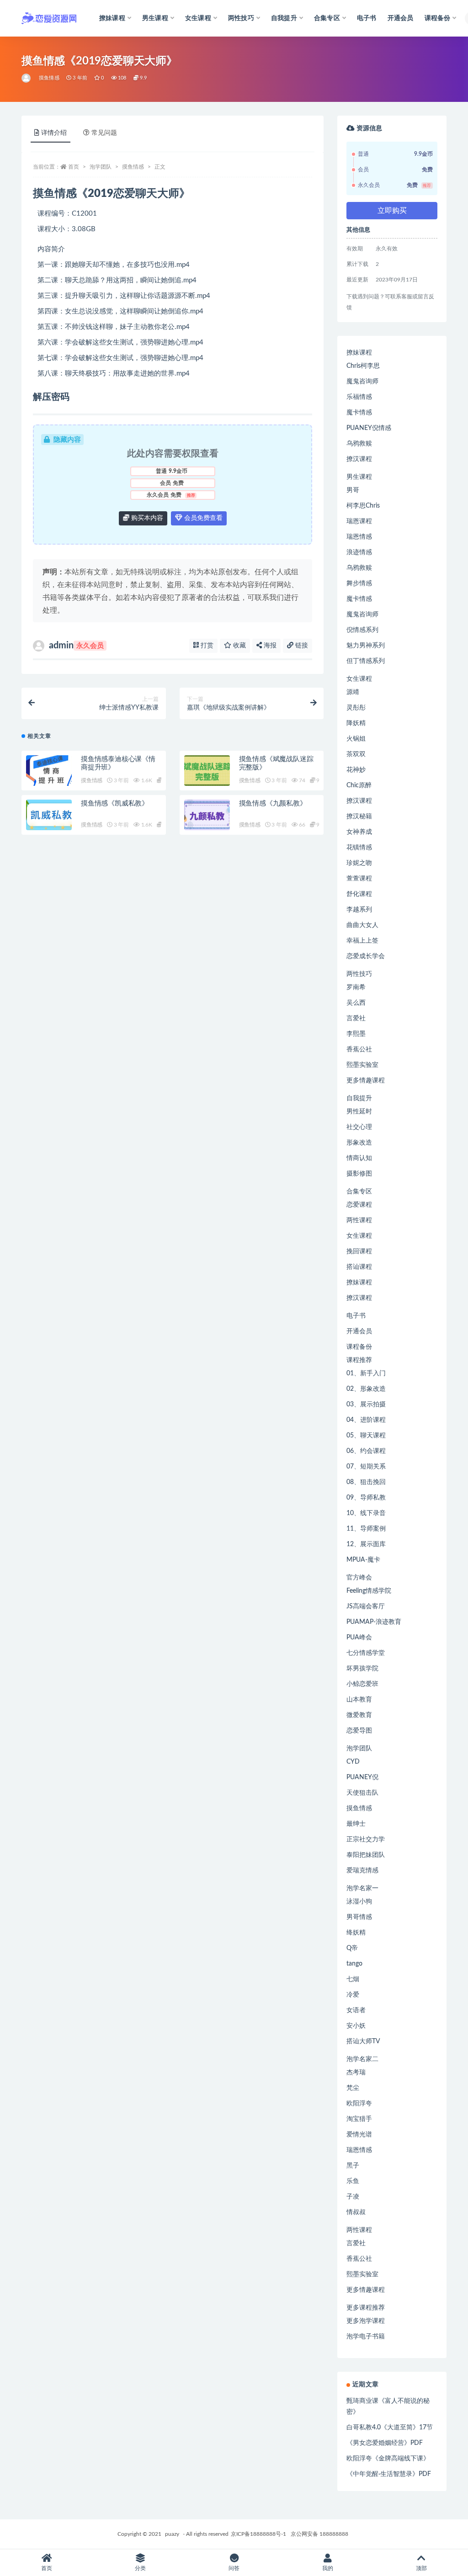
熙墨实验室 (362, 1065)
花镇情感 (359, 848)
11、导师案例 (366, 1529)
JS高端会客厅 (366, 1606)
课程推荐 (359, 1360)
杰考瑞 (356, 2072)
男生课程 (359, 477)
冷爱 (353, 1995)
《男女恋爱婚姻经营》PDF (385, 2443)
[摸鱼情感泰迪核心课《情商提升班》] (49, 771)
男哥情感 (359, 1917)
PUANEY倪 (362, 1777)
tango (354, 1964)
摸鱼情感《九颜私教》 (273, 803)
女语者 (356, 2010)
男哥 (353, 490)
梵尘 (353, 2088)
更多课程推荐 (366, 2308)
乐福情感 (359, 397)
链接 (301, 646)
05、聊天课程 (366, 1436)
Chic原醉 (359, 785)
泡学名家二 (362, 2059)
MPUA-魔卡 (363, 1560)
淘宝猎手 (359, 2119)
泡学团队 (101, 167)
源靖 (353, 692)
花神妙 (356, 770)
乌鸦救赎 (359, 444)
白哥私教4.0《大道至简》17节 (390, 2428)
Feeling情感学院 (369, 1591)
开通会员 (401, 18)
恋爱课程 (359, 1205)
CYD (353, 1762)
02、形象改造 (366, 1389)
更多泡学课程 (366, 2321)
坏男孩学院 (362, 1669)
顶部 (421, 2568)
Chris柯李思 (363, 366)
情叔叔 (356, 2212)
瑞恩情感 (359, 537)
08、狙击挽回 (366, 1482)
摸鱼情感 (49, 78)
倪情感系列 (362, 630)
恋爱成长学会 (366, 956)
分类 (140, 2568)
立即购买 (392, 211)
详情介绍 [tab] (54, 133)
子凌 (353, 2197)
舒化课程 (359, 894)
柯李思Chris (363, 506)
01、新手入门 (366, 1373)
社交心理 (359, 1127)
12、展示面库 (366, 1544)
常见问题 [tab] (104, 133)
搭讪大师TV (363, 2041)
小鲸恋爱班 (362, 1684)
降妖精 (356, 723)
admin (76, 646)
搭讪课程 (359, 1267)
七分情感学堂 (366, 1653)
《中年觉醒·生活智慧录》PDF (389, 2474)
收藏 (239, 646)
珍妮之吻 (359, 863)
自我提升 (359, 1098)
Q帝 (352, 1948)
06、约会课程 (366, 1451)
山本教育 (359, 1700)
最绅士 (356, 1824)
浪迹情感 (359, 552)
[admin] (27, 78)
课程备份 (359, 1347)
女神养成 (359, 832)
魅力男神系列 (366, 646)
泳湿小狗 (359, 1902)
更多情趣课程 (366, 1081)
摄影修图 (359, 1174)
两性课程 (359, 1220)
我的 (328, 2568)
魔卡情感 (359, 413)
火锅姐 (356, 739)
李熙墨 (356, 1034)
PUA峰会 (359, 1638)
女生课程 (359, 679)
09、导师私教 (366, 1498)
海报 (269, 646)
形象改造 (359, 1143)
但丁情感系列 (366, 661)
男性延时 (359, 1112)
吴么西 (356, 1003)
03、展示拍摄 (366, 1405)
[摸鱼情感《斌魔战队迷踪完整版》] (207, 771)
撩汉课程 (359, 459)
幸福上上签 (362, 941)
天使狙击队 (362, 1793)
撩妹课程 (359, 353)
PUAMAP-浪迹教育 (374, 1622)
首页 (74, 167)
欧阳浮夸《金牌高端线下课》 (388, 2459)
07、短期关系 (366, 1467)
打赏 (206, 646)
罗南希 (356, 987)
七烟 (353, 1979)
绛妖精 (356, 1933)
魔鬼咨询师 (362, 382)
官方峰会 (359, 1578)
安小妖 (356, 2026)
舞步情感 (359, 583)
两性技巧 (359, 974)
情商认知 (359, 1158)
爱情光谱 (359, 2135)
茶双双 (356, 754)
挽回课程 (359, 1251)
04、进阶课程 (366, 1420)
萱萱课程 (359, 879)
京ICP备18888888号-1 (258, 2534)
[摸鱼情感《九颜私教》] (207, 815)
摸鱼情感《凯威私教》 (115, 803)
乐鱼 (353, 2181)
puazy (172, 2534)
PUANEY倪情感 (369, 428)
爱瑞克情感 (362, 1871)
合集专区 (359, 1192)
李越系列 (359, 910)
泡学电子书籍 (366, 2337)
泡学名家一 (362, 1888)
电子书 (367, 18)
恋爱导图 (359, 1731)
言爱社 (356, 1018)
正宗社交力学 (366, 1839)
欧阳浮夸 (359, 2104)
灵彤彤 (356, 708)
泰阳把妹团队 (366, 1855)
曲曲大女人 (362, 925)
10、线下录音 (366, 1513)
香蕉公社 (359, 1049)
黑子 (353, 2166)
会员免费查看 (202, 518)
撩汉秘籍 (359, 816)
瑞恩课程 (359, 521)
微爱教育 (359, 1715)
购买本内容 (146, 518)
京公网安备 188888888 (319, 2534)
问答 (234, 2568)
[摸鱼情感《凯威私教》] (49, 815)
